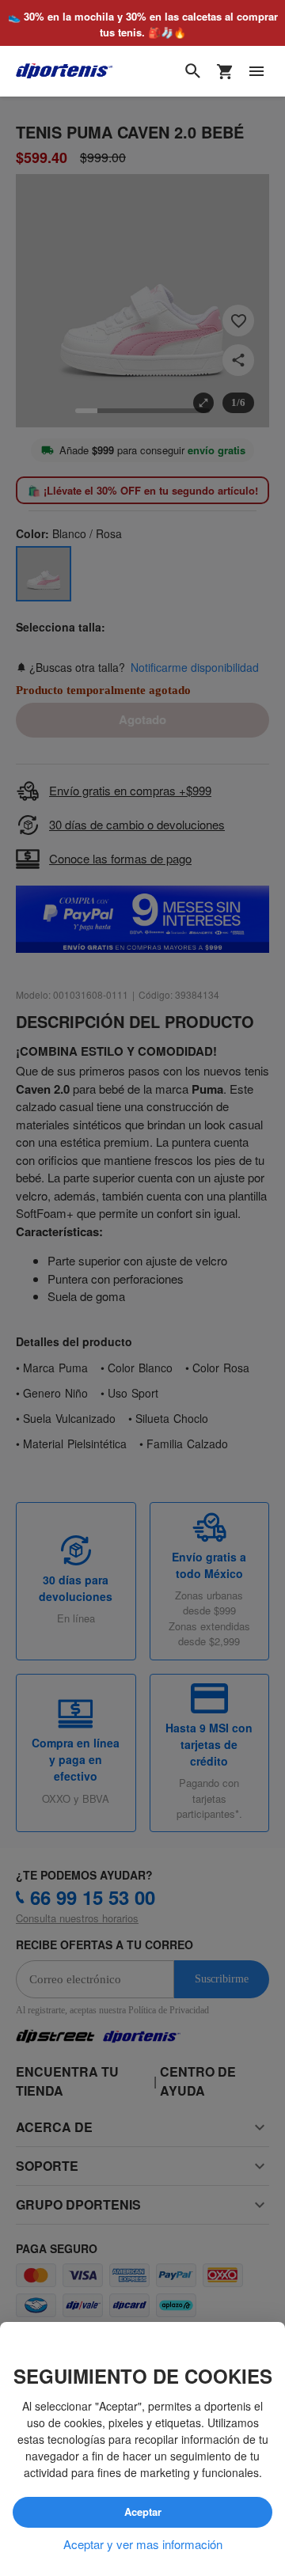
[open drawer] (256, 71)
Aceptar (143, 2512)
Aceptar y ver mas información (143, 2544)
